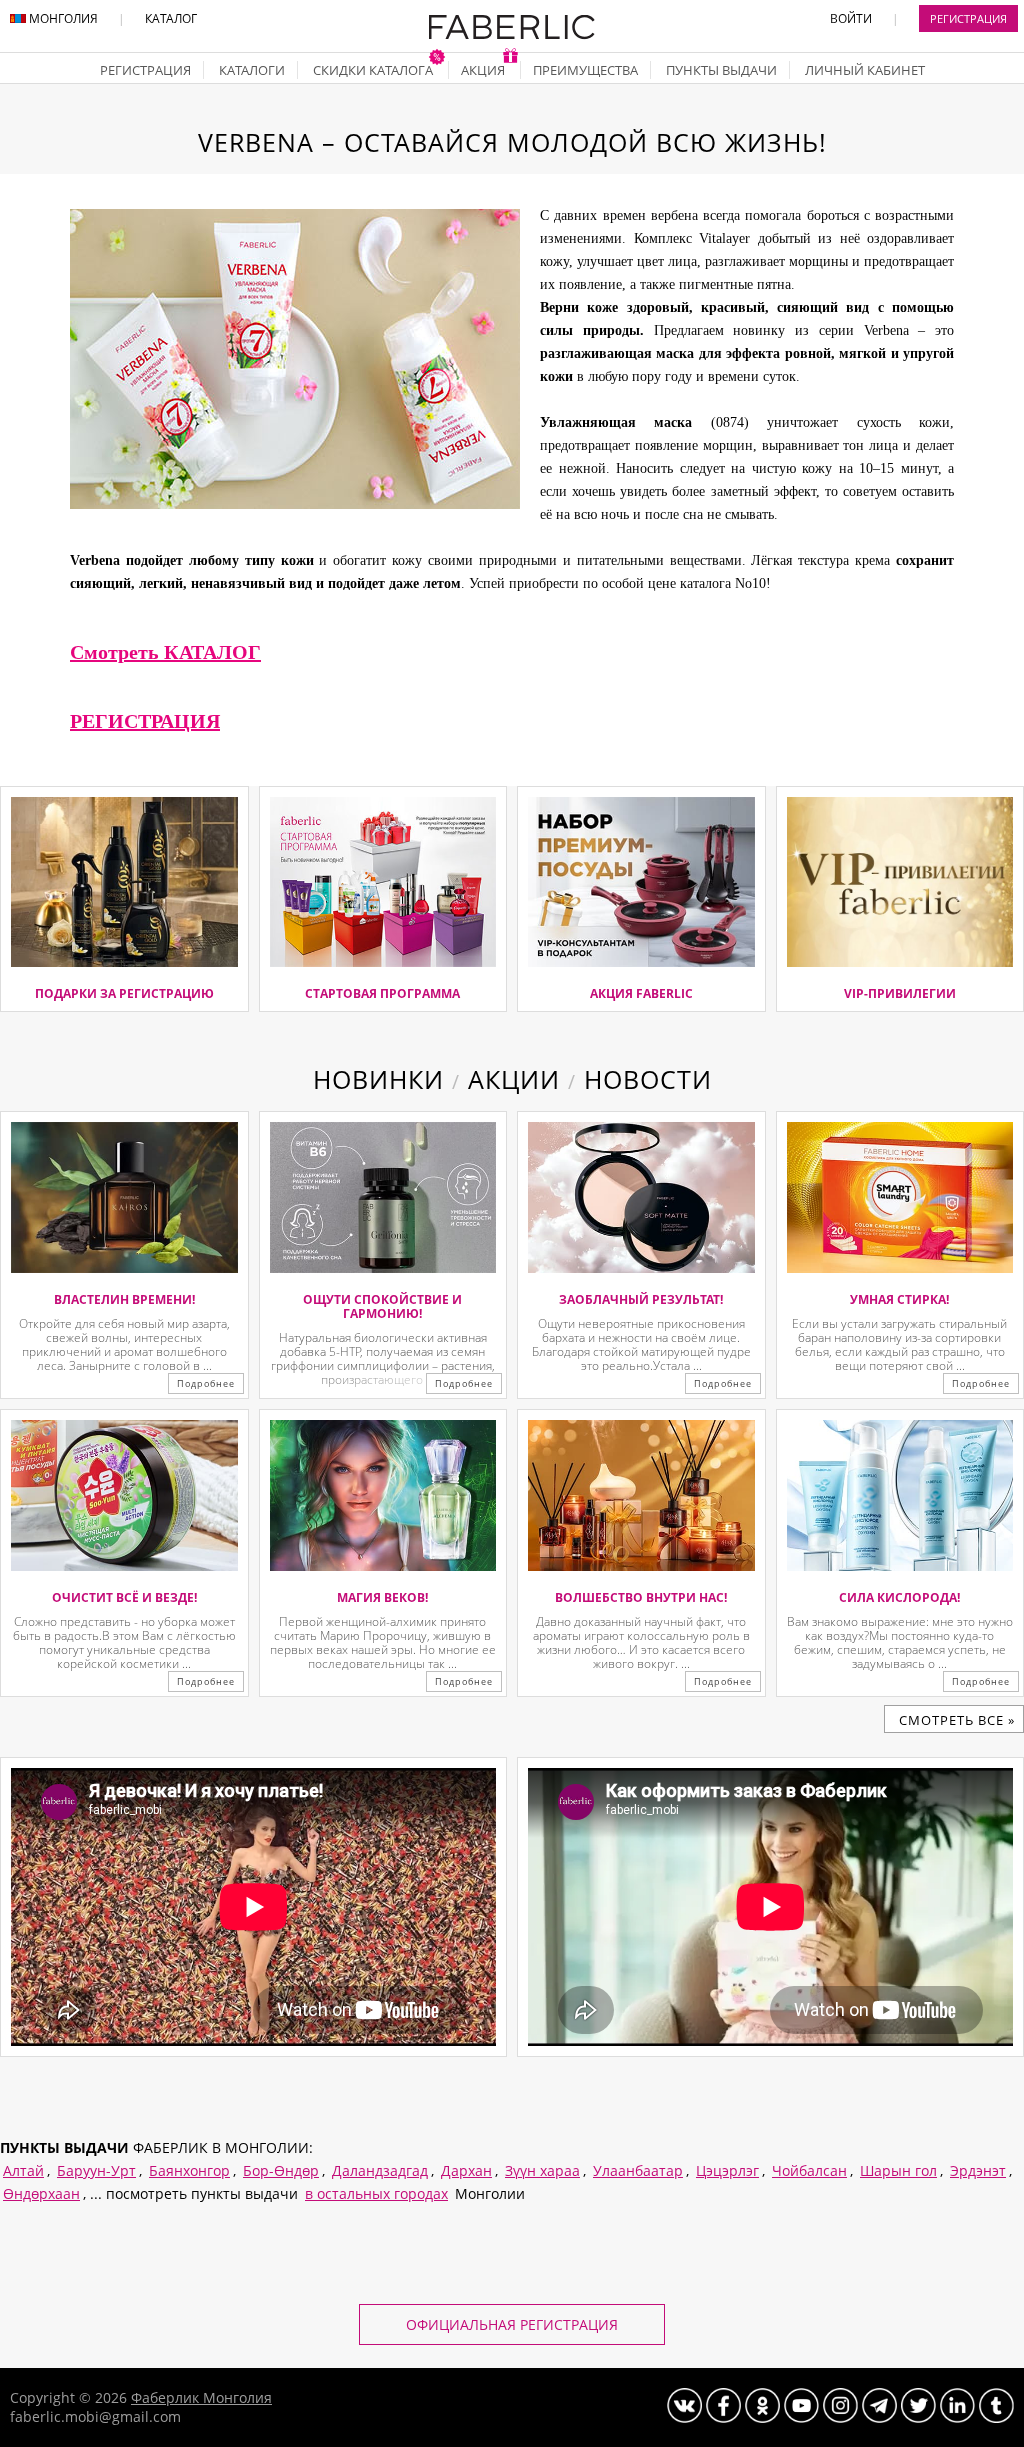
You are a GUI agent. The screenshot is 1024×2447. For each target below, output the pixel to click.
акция (484, 70)
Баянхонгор (189, 2170)
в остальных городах (376, 2193)
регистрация (145, 70)
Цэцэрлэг (727, 2170)
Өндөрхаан (41, 2193)
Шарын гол (898, 2170)
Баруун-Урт (96, 2170)
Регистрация (968, 18)
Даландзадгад (380, 2170)
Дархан (466, 2170)
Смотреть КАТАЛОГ (165, 652)
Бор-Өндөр (281, 2170)
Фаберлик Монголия (201, 2397)
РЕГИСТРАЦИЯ (145, 721)
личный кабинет (865, 70)
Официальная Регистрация (512, 2324)
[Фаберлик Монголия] (512, 35)
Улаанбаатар (638, 2170)
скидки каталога (374, 70)
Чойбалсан (809, 2170)
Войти (851, 18)
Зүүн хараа (542, 2170)
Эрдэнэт (978, 2170)
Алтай (23, 2170)
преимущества (585, 70)
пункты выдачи (721, 70)
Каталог (171, 18)
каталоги (252, 70)
